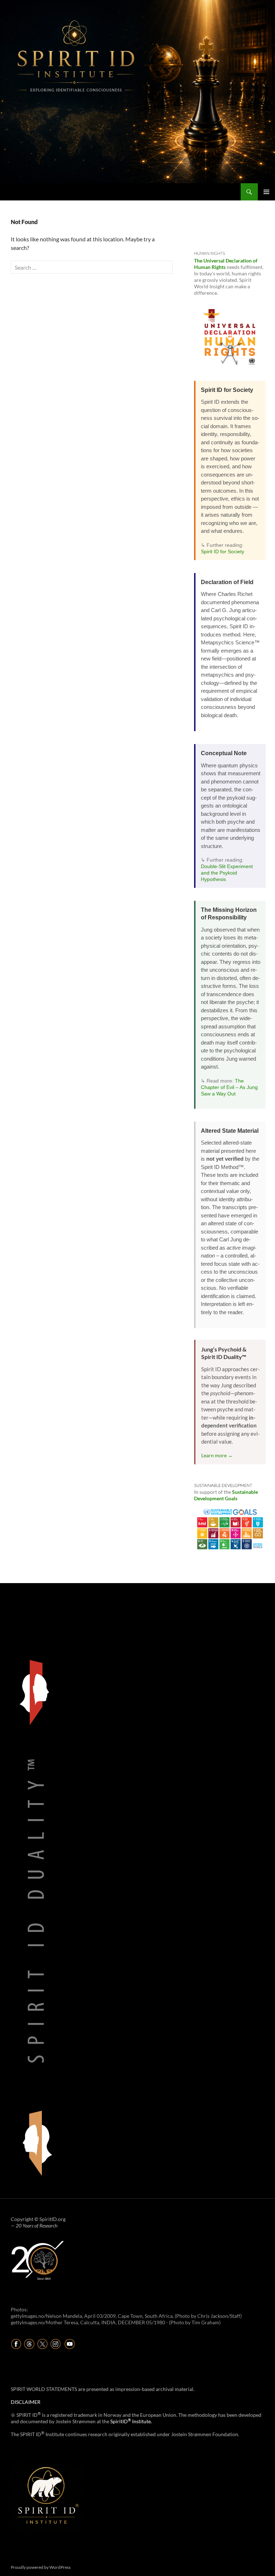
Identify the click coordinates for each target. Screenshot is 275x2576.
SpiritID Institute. (131, 2421)
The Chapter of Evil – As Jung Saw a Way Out (229, 1087)
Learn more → (217, 1455)
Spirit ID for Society (223, 551)
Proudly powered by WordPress (41, 2567)
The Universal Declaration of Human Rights (226, 264)
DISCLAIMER (26, 2402)
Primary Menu (266, 192)
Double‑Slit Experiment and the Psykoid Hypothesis (227, 873)
